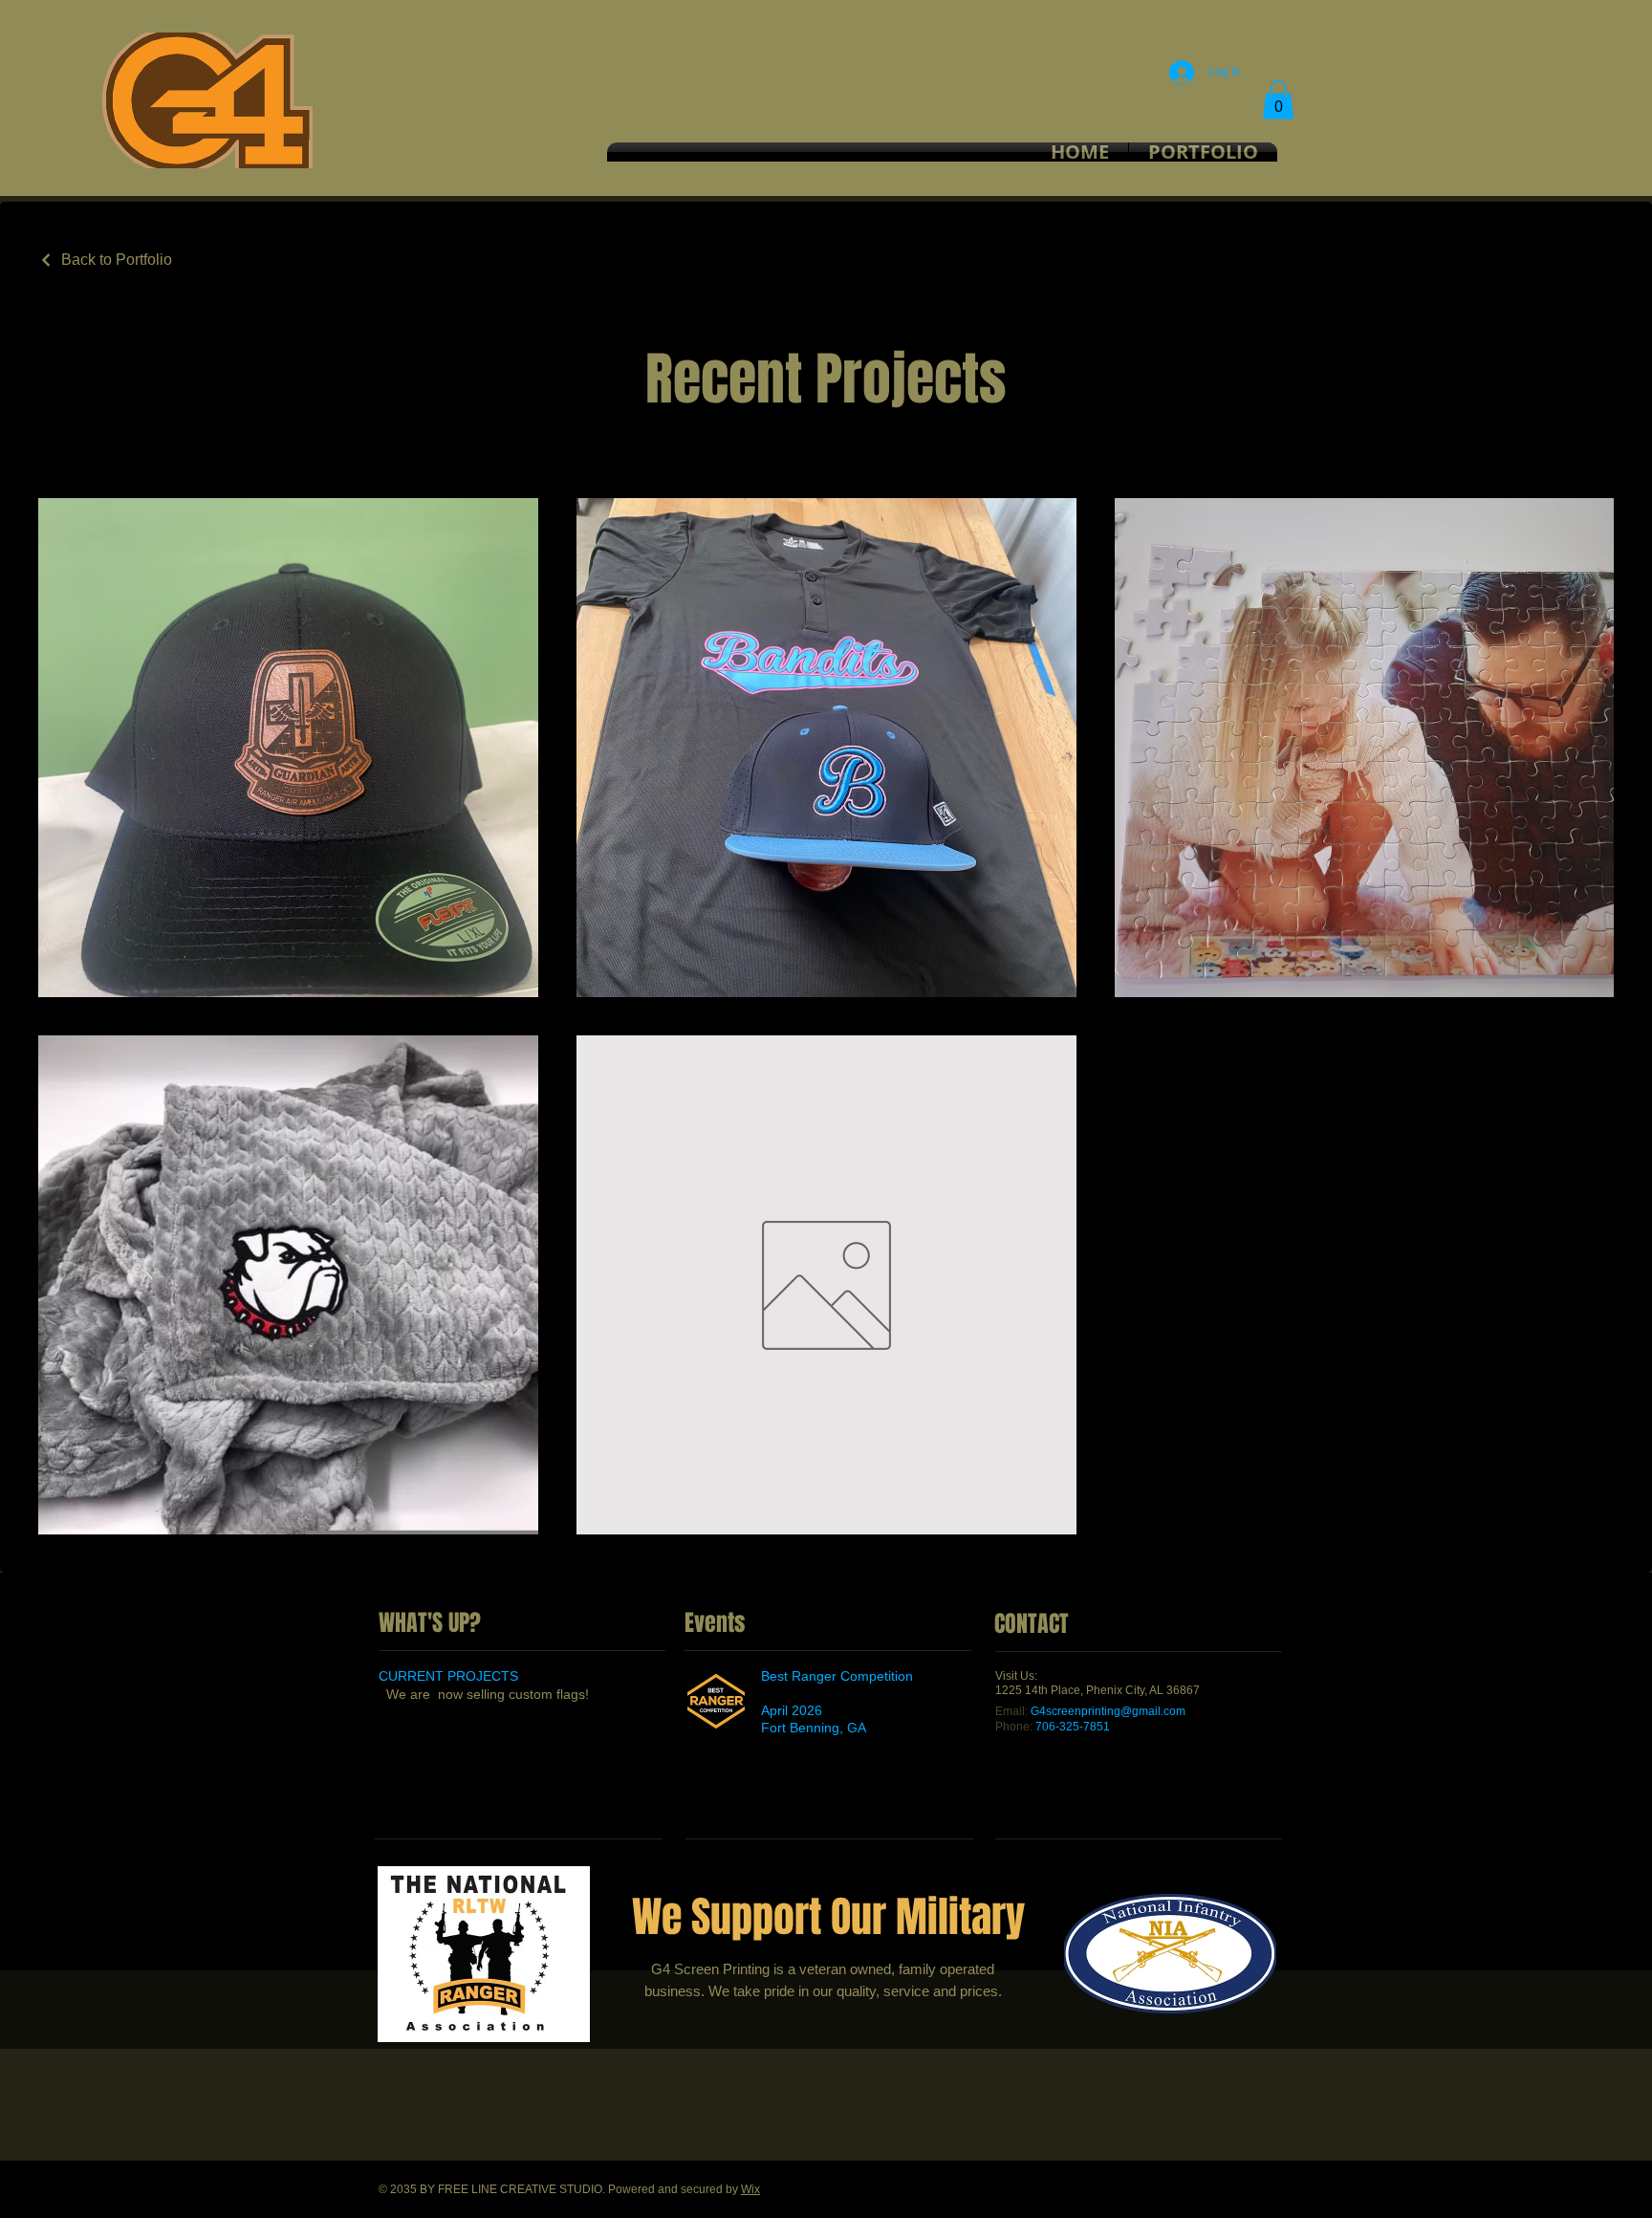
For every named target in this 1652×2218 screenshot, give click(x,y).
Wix (750, 2189)
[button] (1278, 100)
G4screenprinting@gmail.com (1108, 1711)
